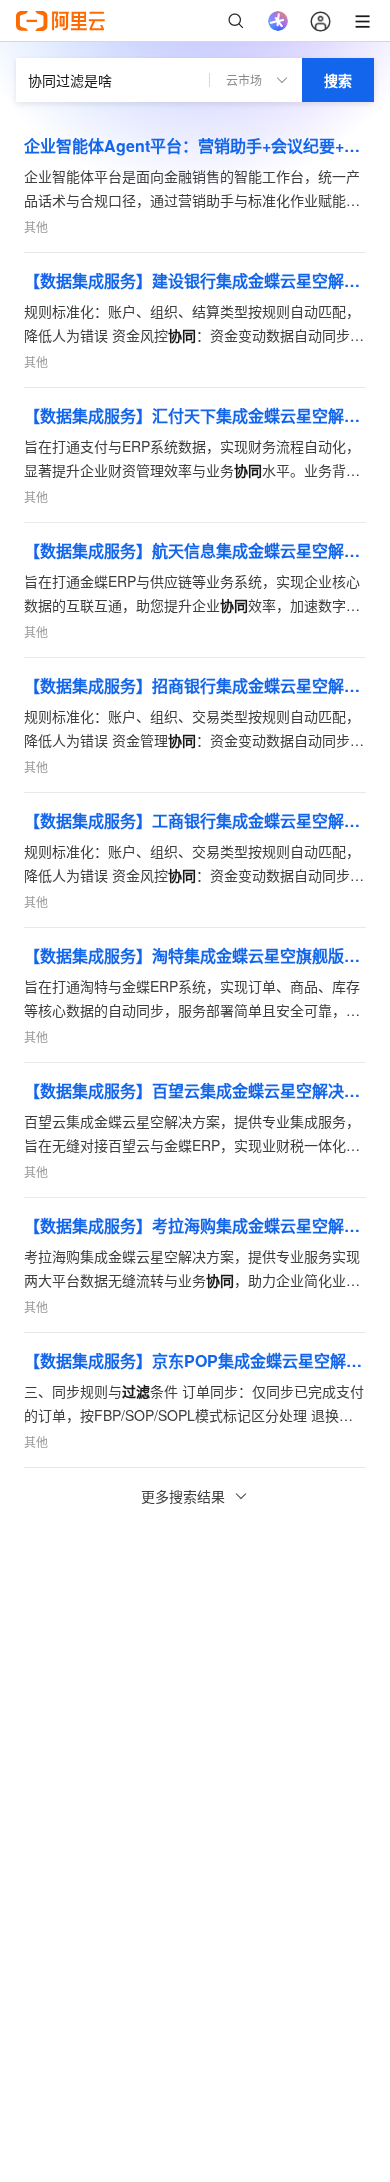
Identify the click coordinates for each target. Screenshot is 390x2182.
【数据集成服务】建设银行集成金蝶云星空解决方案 (195, 280)
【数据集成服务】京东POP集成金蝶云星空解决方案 (195, 1360)
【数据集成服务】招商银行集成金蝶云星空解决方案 (195, 685)
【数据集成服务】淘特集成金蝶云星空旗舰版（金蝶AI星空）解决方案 (195, 955)
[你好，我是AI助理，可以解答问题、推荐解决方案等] (278, 21)
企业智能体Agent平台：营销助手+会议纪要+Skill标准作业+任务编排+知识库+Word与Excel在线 (195, 145)
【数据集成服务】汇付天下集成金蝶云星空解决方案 (195, 415)
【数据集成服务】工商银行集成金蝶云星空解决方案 (195, 820)
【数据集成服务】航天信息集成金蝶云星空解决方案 (195, 550)
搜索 (338, 80)
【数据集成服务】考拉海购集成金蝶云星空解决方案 (195, 1225)
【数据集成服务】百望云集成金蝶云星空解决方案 (195, 1090)
